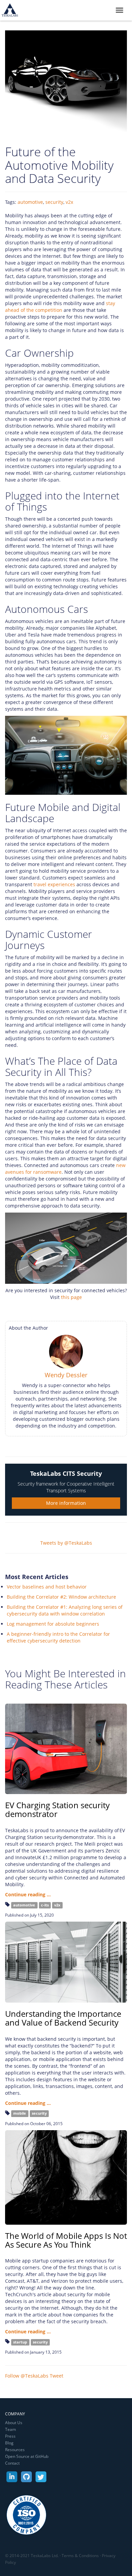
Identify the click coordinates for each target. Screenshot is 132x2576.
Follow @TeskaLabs (27, 2376)
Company (15, 2414)
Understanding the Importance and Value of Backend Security (63, 2018)
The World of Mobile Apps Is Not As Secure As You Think (66, 2240)
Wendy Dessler (66, 1375)
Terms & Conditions (80, 2556)
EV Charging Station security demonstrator (57, 1809)
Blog (9, 2443)
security (54, 202)
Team (10, 2429)
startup (20, 2342)
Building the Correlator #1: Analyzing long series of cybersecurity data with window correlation (65, 1610)
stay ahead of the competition (60, 307)
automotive (30, 202)
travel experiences (54, 884)
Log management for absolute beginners (53, 1624)
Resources (15, 2450)
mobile (20, 2114)
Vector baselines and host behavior (47, 1587)
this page (71, 1297)
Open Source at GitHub (27, 2456)
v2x (69, 202)
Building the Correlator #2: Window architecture (61, 1597)
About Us (14, 2423)
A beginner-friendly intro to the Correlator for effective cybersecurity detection (58, 1637)
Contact (12, 2463)
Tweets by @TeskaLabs (66, 1543)
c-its (45, 1905)
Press (10, 2436)
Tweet (57, 2376)
